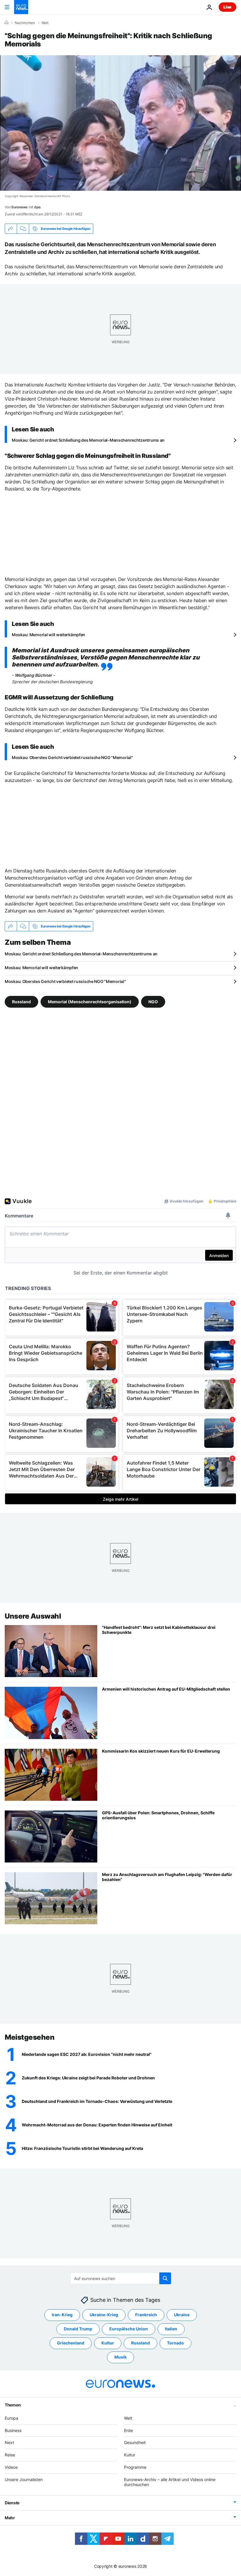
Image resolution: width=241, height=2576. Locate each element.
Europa (11, 2418)
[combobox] (121, 2278)
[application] (120, 123)
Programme (135, 2467)
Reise (10, 2455)
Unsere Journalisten (24, 2479)
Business (13, 2430)
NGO (153, 1002)
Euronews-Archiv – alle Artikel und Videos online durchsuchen (170, 2482)
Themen (13, 2405)
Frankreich (146, 2315)
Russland (21, 1002)
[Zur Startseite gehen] (21, 7)
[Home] (6, 23)
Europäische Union (129, 2329)
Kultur (108, 2343)
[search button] (165, 2278)
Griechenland (71, 2343)
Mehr (10, 2518)
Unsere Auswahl (33, 1616)
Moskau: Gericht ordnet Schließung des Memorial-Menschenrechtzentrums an (88, 440)
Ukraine (182, 2315)
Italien (171, 2329)
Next (9, 2442)
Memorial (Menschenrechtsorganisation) (90, 1002)
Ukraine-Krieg (104, 2315)
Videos (11, 2467)
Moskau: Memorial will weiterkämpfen (48, 635)
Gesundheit (135, 2442)
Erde (128, 2430)
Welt (45, 23)
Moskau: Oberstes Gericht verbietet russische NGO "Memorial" (72, 757)
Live (227, 7)
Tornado (175, 2343)
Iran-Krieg (62, 2315)
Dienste (12, 2503)
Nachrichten (25, 23)
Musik (120, 2357)
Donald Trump (78, 2329)
